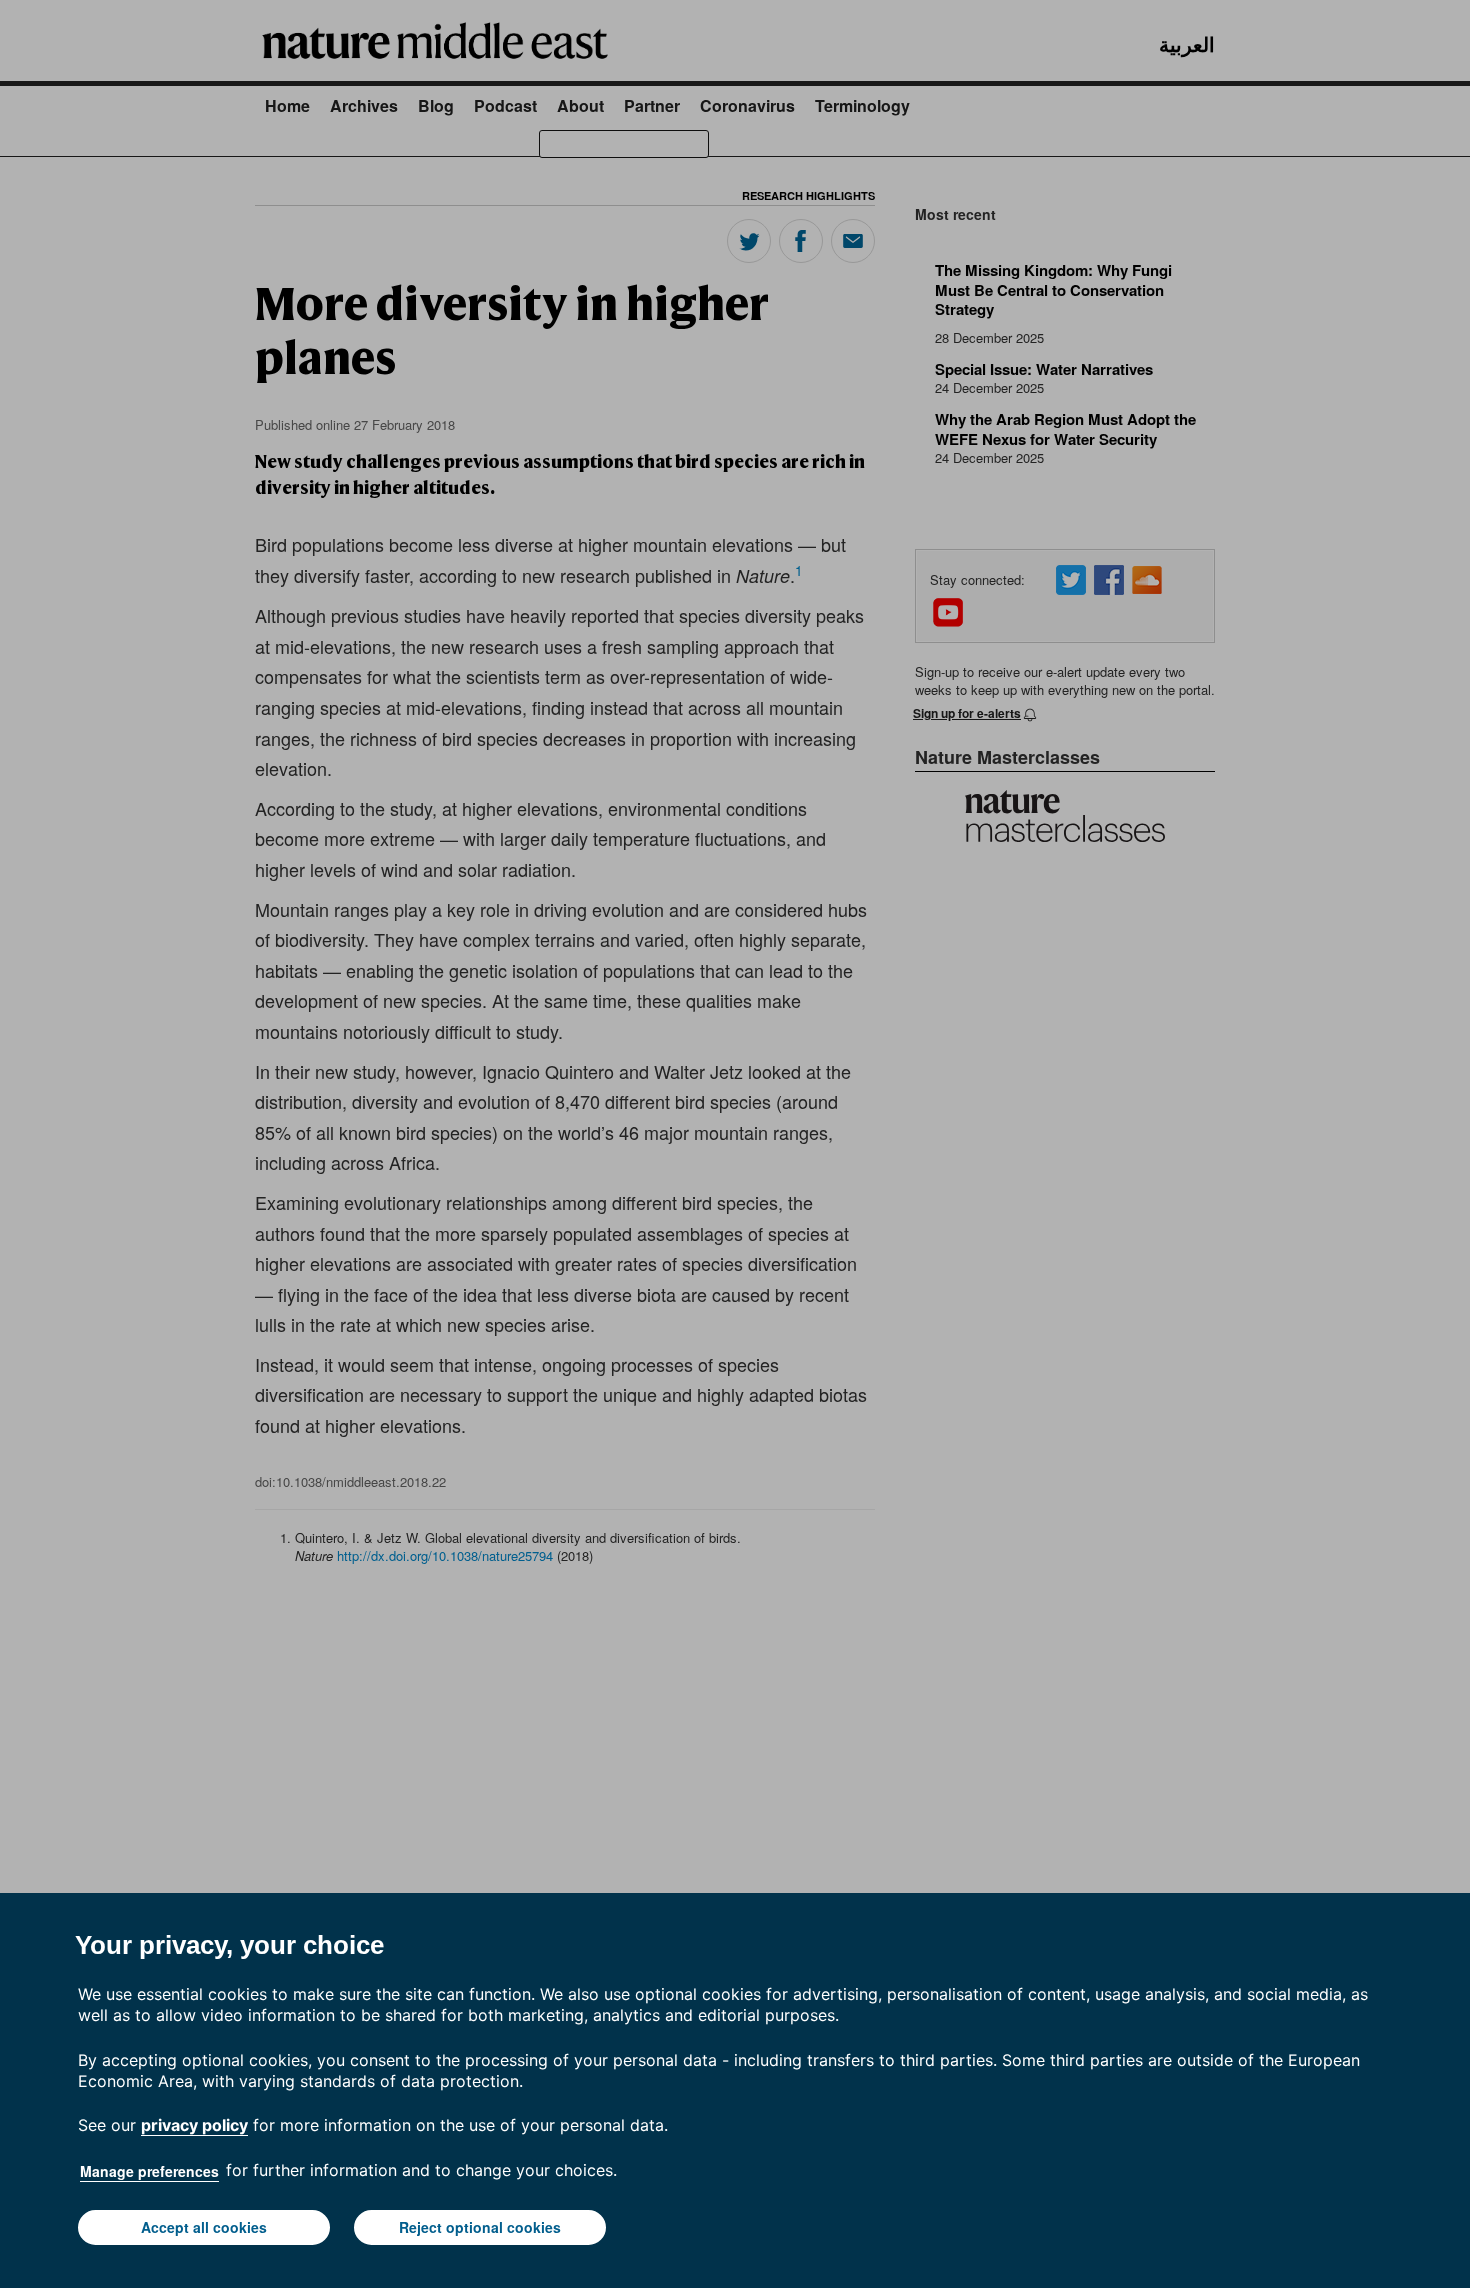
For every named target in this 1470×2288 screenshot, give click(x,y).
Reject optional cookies (480, 2227)
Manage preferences (149, 2171)
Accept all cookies (204, 2227)
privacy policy (194, 2125)
